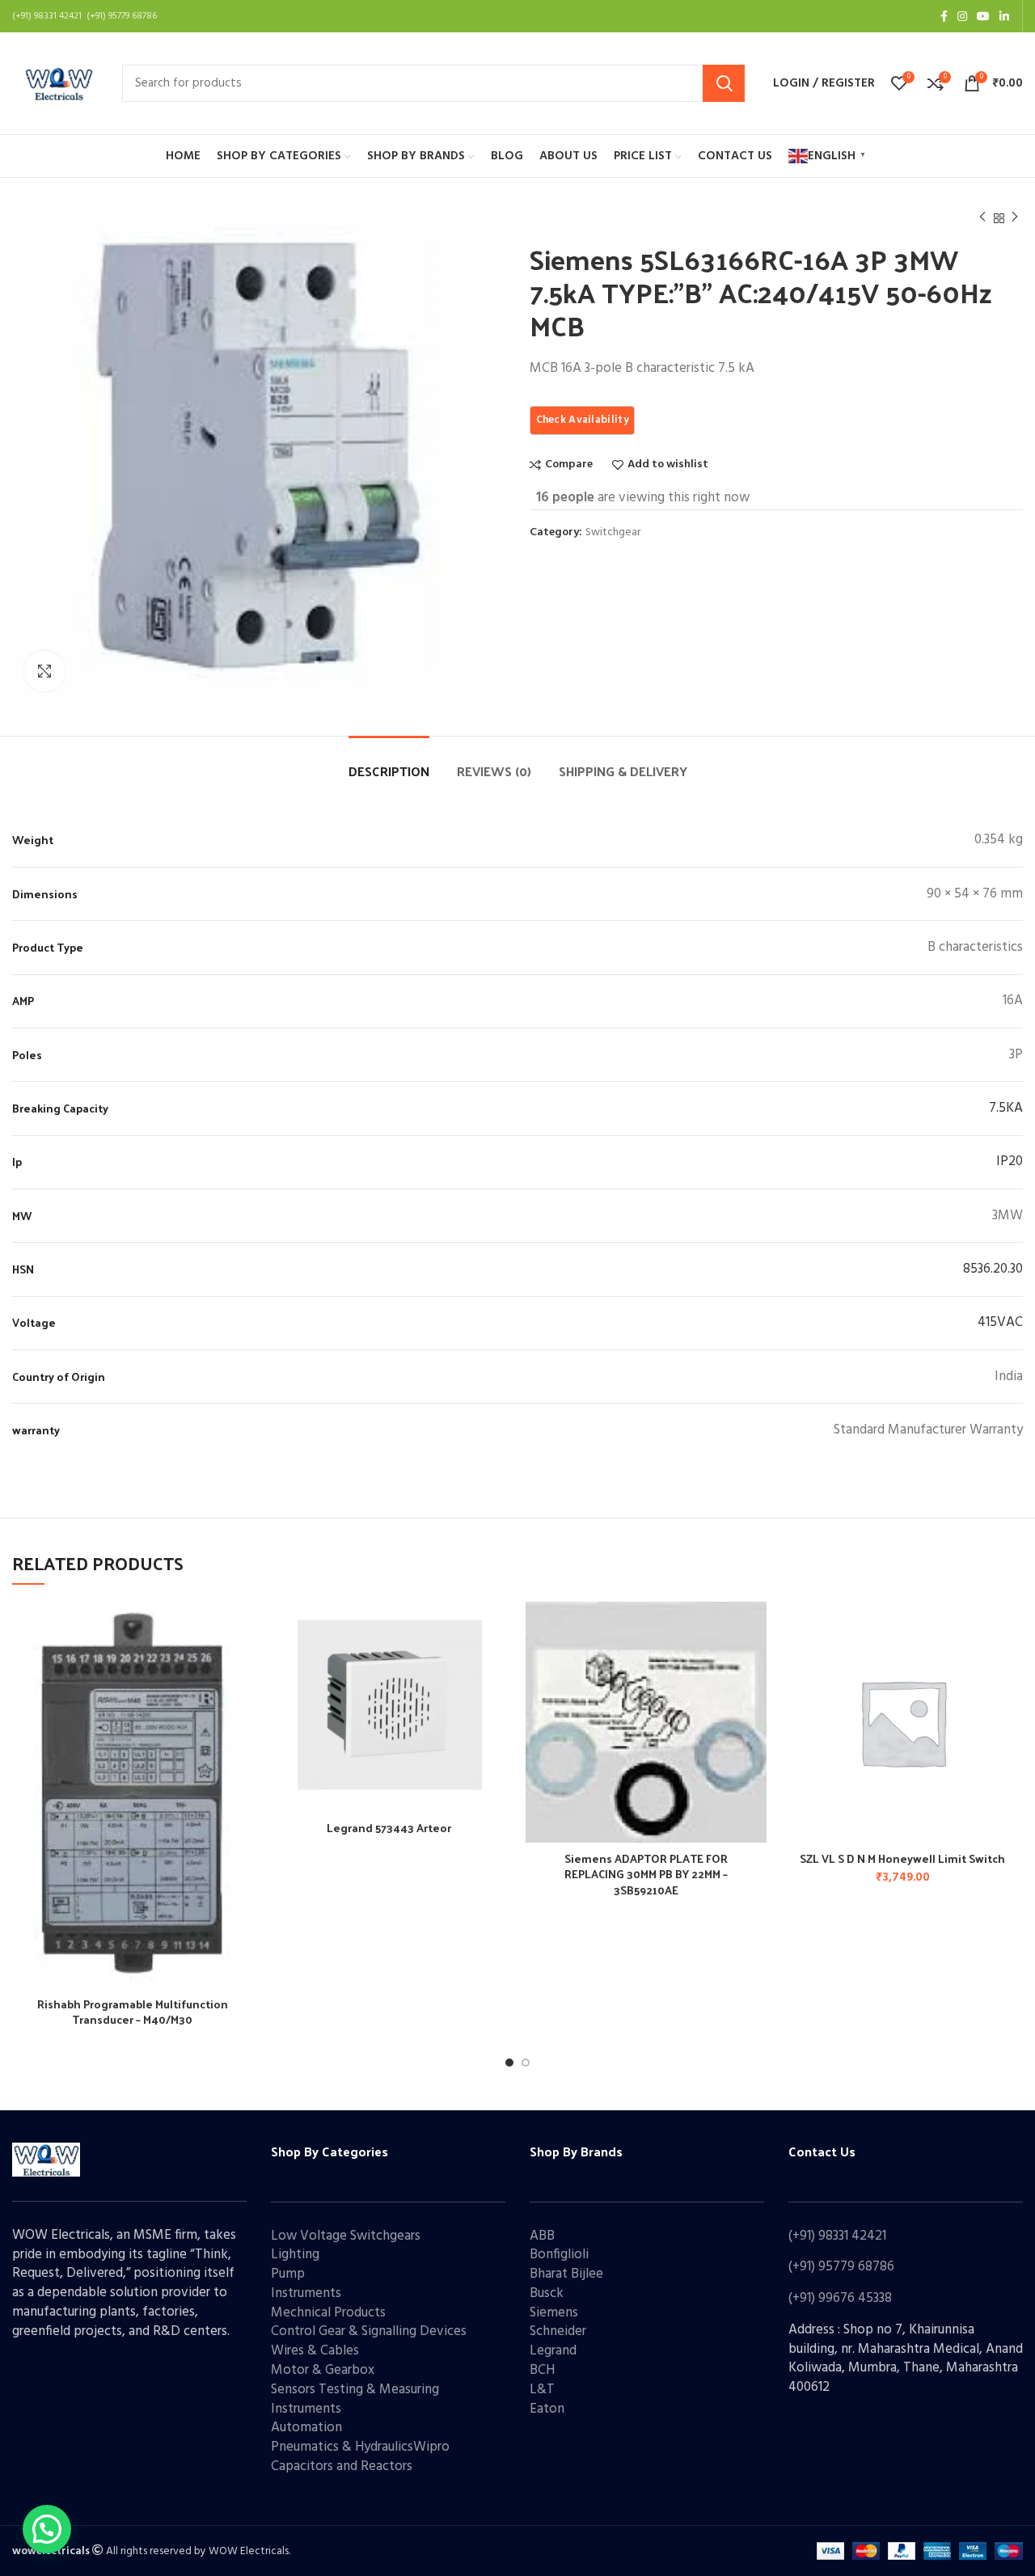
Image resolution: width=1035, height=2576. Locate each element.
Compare (569, 465)
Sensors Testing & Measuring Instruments (355, 2399)
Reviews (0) (494, 771)
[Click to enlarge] (44, 671)
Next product (1015, 218)
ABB (542, 2236)
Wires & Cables (315, 2351)
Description (389, 771)
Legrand (553, 2351)
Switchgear (613, 533)
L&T (542, 2390)
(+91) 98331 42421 (837, 2236)
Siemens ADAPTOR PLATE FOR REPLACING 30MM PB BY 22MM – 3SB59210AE (646, 1874)
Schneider (558, 2331)
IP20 (1010, 1161)
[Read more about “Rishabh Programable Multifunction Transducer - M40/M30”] (241, 1664)
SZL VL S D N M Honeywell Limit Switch (902, 1858)
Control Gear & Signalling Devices (369, 2331)
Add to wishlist (668, 465)
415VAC (1000, 1322)
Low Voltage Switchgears (346, 2236)
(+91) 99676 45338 (840, 2298)
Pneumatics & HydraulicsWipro (360, 2447)
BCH (542, 2370)
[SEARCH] (724, 83)
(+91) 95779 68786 (841, 2267)
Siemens (554, 2313)
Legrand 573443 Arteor (389, 1828)
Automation (306, 2428)
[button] (1011, 1664)
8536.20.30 (993, 1269)
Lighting (295, 2255)
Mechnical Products (328, 2313)
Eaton (547, 2409)
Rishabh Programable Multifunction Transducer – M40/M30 (133, 2012)
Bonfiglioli (559, 2255)
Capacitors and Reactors (342, 2466)
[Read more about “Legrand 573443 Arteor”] (497, 1664)
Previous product (982, 218)
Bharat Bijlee (566, 2274)
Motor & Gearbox (323, 2370)
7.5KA (1006, 1108)
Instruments (306, 2293)
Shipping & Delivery (623, 771)
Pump (288, 2274)
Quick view (241, 1701)
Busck (547, 2293)
